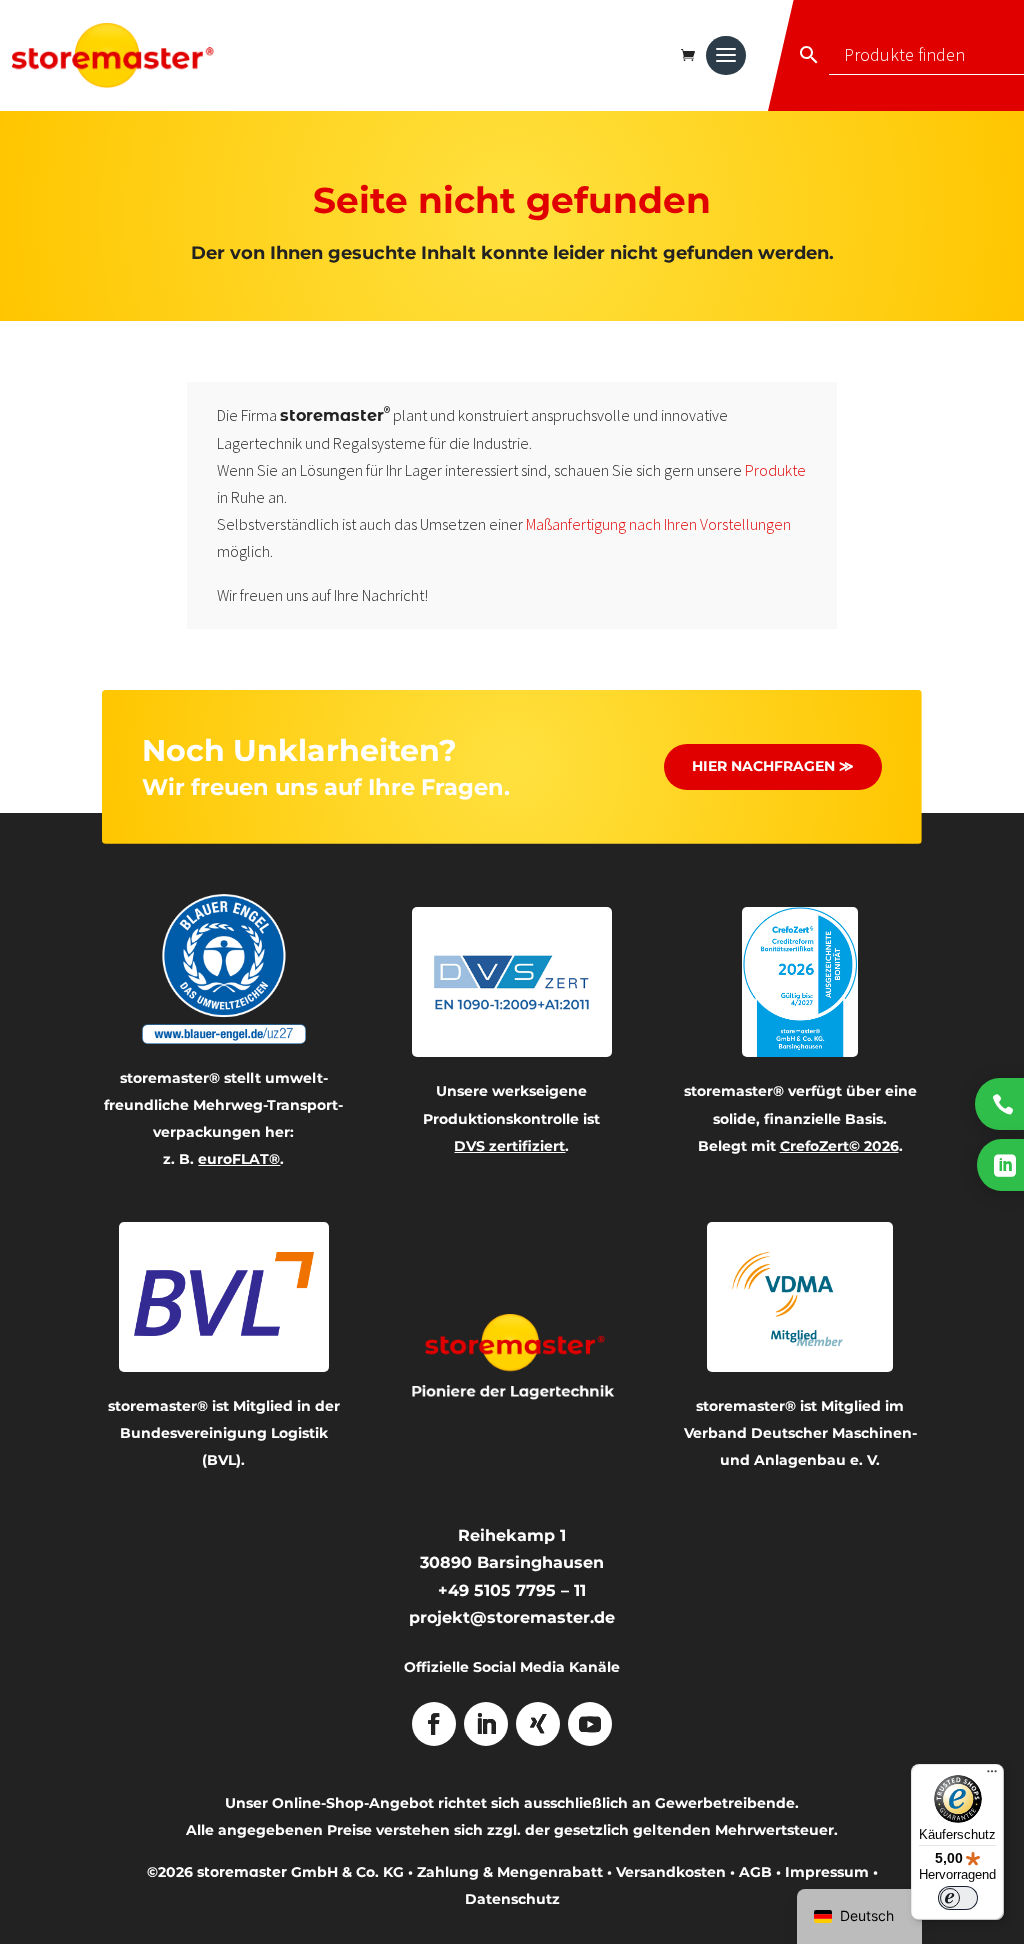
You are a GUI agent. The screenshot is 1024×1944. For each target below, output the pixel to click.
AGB (755, 1872)
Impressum (827, 1872)
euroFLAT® (239, 1159)
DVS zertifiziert (509, 1146)
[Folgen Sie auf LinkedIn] (486, 1724)
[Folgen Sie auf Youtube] (590, 1724)
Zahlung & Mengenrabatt (510, 1872)
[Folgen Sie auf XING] (538, 1724)
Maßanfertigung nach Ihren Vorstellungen (658, 524)
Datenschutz (512, 1899)
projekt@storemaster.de (512, 1617)
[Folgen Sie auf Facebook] (434, 1724)
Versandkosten (671, 1872)
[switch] (958, 1898)
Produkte (775, 470)
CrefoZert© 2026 (839, 1146)
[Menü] (992, 1776)
